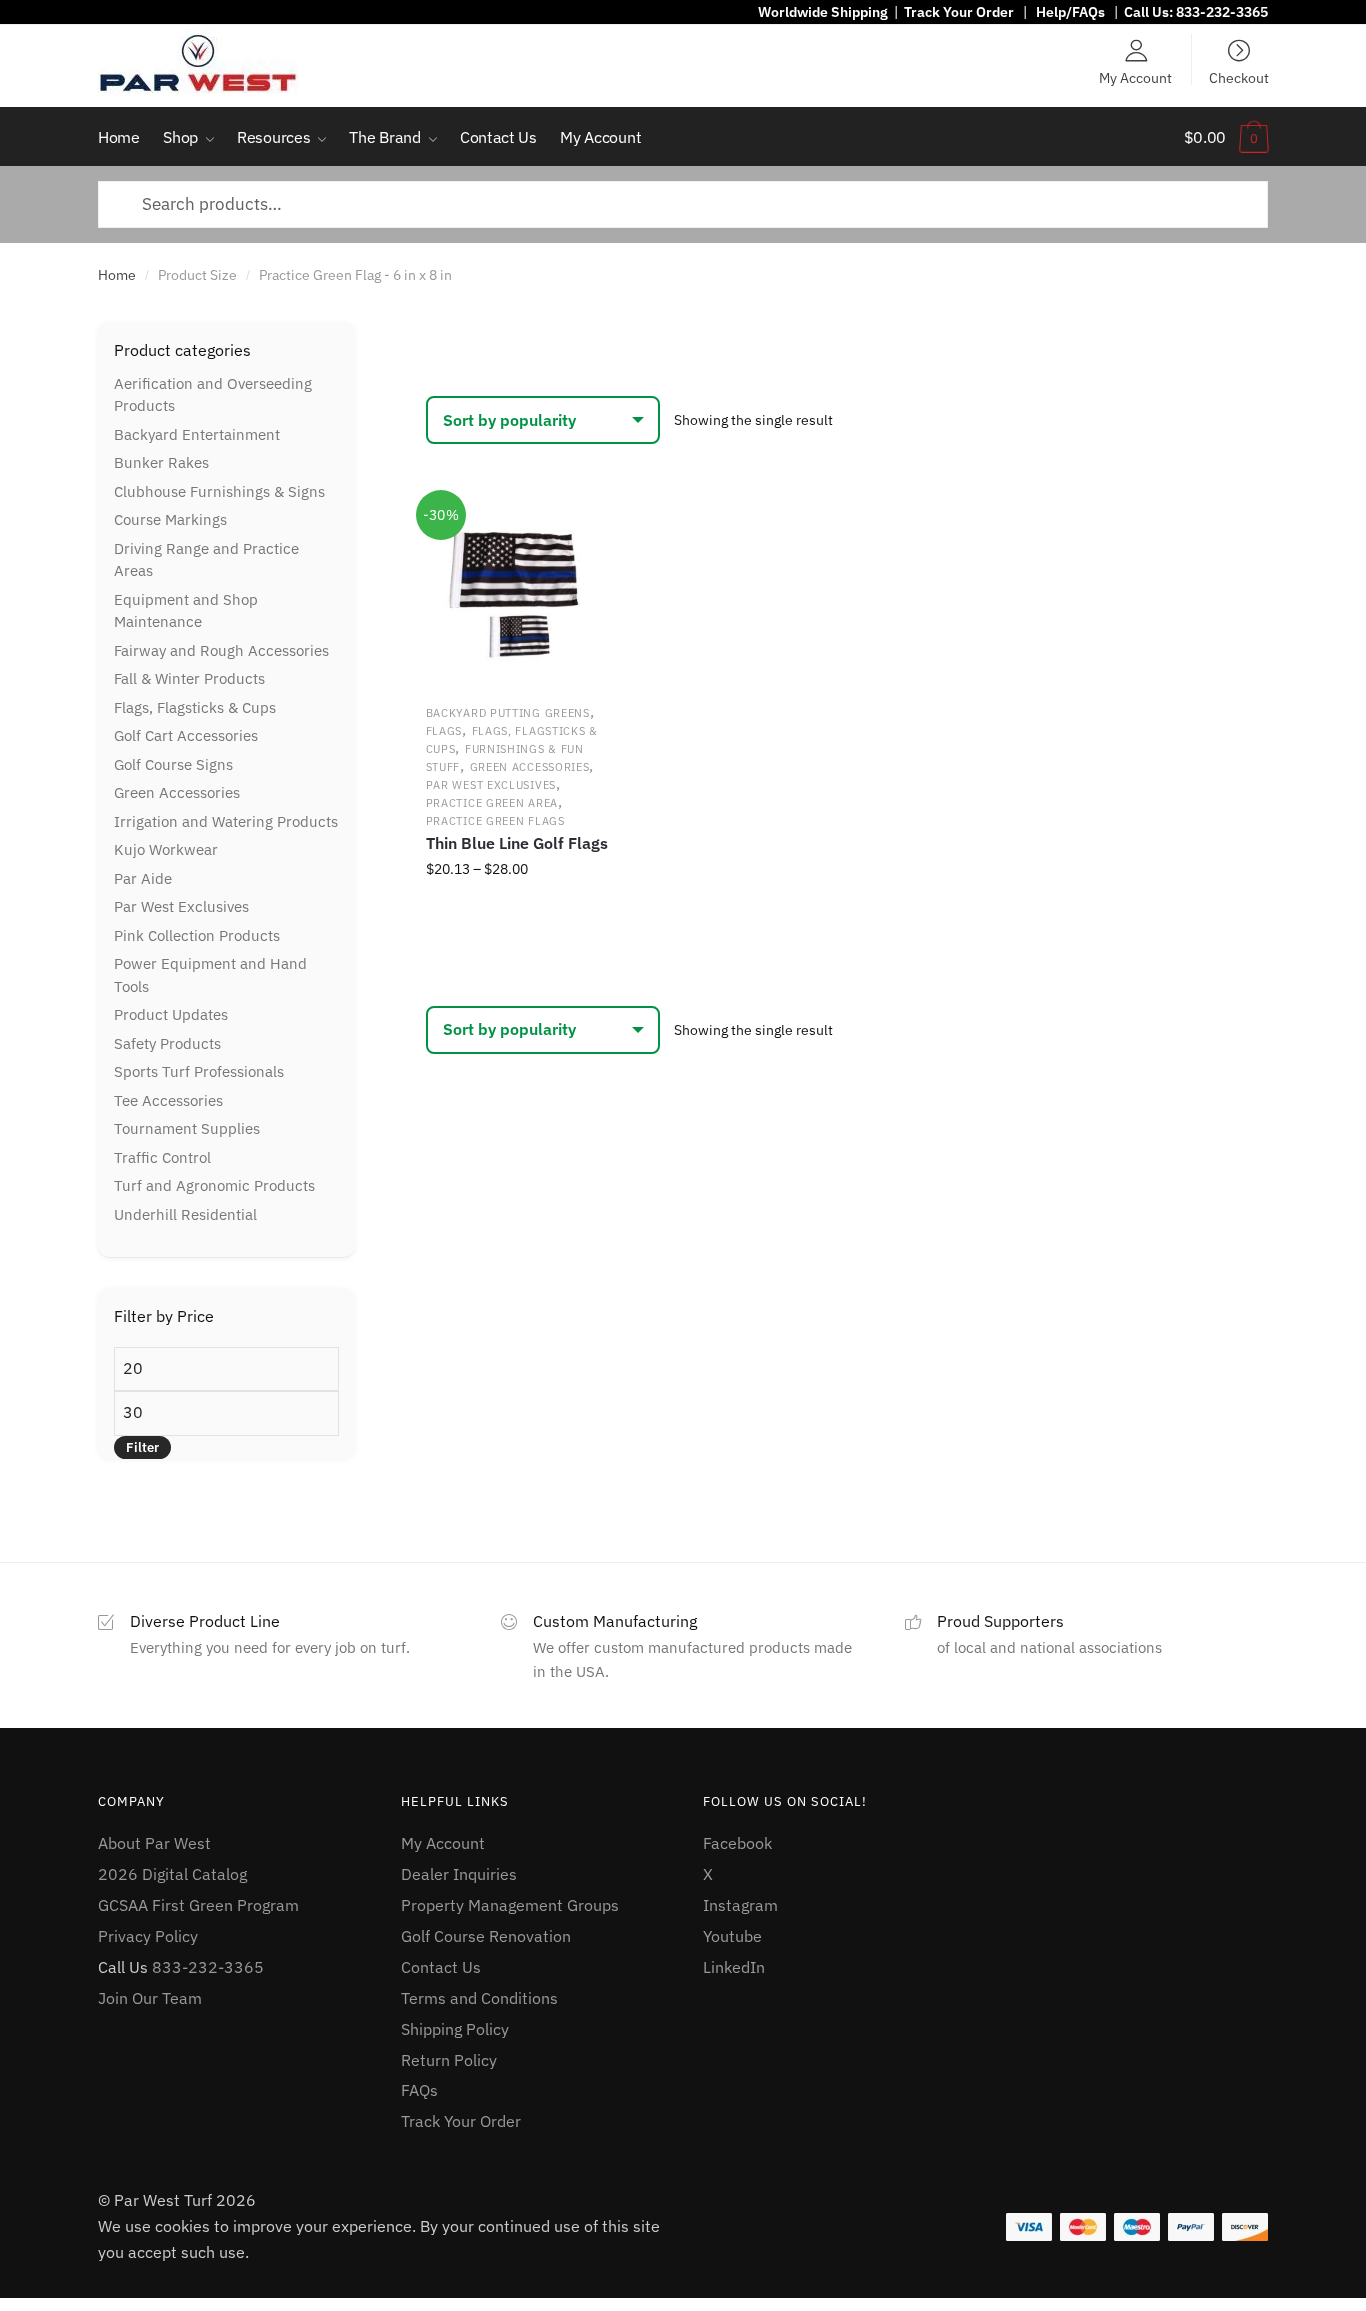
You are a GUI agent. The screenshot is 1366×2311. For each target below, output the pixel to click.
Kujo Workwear (166, 849)
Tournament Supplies (187, 1128)
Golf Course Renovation (486, 1936)
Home (117, 275)
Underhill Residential (185, 1214)
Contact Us (441, 1967)
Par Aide (143, 878)
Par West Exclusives (491, 785)
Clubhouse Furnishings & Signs (219, 491)
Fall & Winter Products (189, 678)
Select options (518, 913)
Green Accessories (530, 767)
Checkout (1239, 77)
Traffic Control (162, 1157)
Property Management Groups (510, 1905)
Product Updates (171, 1014)
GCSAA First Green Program (198, 1905)
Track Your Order (959, 12)
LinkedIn (734, 1967)
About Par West (154, 1843)
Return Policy (449, 2060)
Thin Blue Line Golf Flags (517, 843)
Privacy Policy (148, 1936)
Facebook (737, 1843)
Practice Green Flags (495, 821)
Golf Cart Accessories (186, 735)
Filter (142, 1447)
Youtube (732, 1936)
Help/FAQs (1070, 12)
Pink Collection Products (197, 935)
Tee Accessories (168, 1100)
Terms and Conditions (479, 1998)
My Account (1135, 77)
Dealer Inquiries (459, 1874)
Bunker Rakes (161, 462)
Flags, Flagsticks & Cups (195, 707)
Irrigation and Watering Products (226, 821)
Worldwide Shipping (823, 12)
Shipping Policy (455, 2029)
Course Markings (170, 519)
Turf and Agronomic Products (214, 1185)
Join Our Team (150, 1998)
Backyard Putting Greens (508, 713)
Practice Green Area (492, 803)
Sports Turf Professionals (199, 1071)
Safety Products (167, 1043)
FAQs (419, 2090)
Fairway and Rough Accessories (221, 650)
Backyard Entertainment (197, 434)
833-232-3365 (1222, 12)
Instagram (740, 1905)
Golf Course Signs (173, 764)
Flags (444, 731)
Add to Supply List (583, 528)
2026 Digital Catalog (172, 1874)
